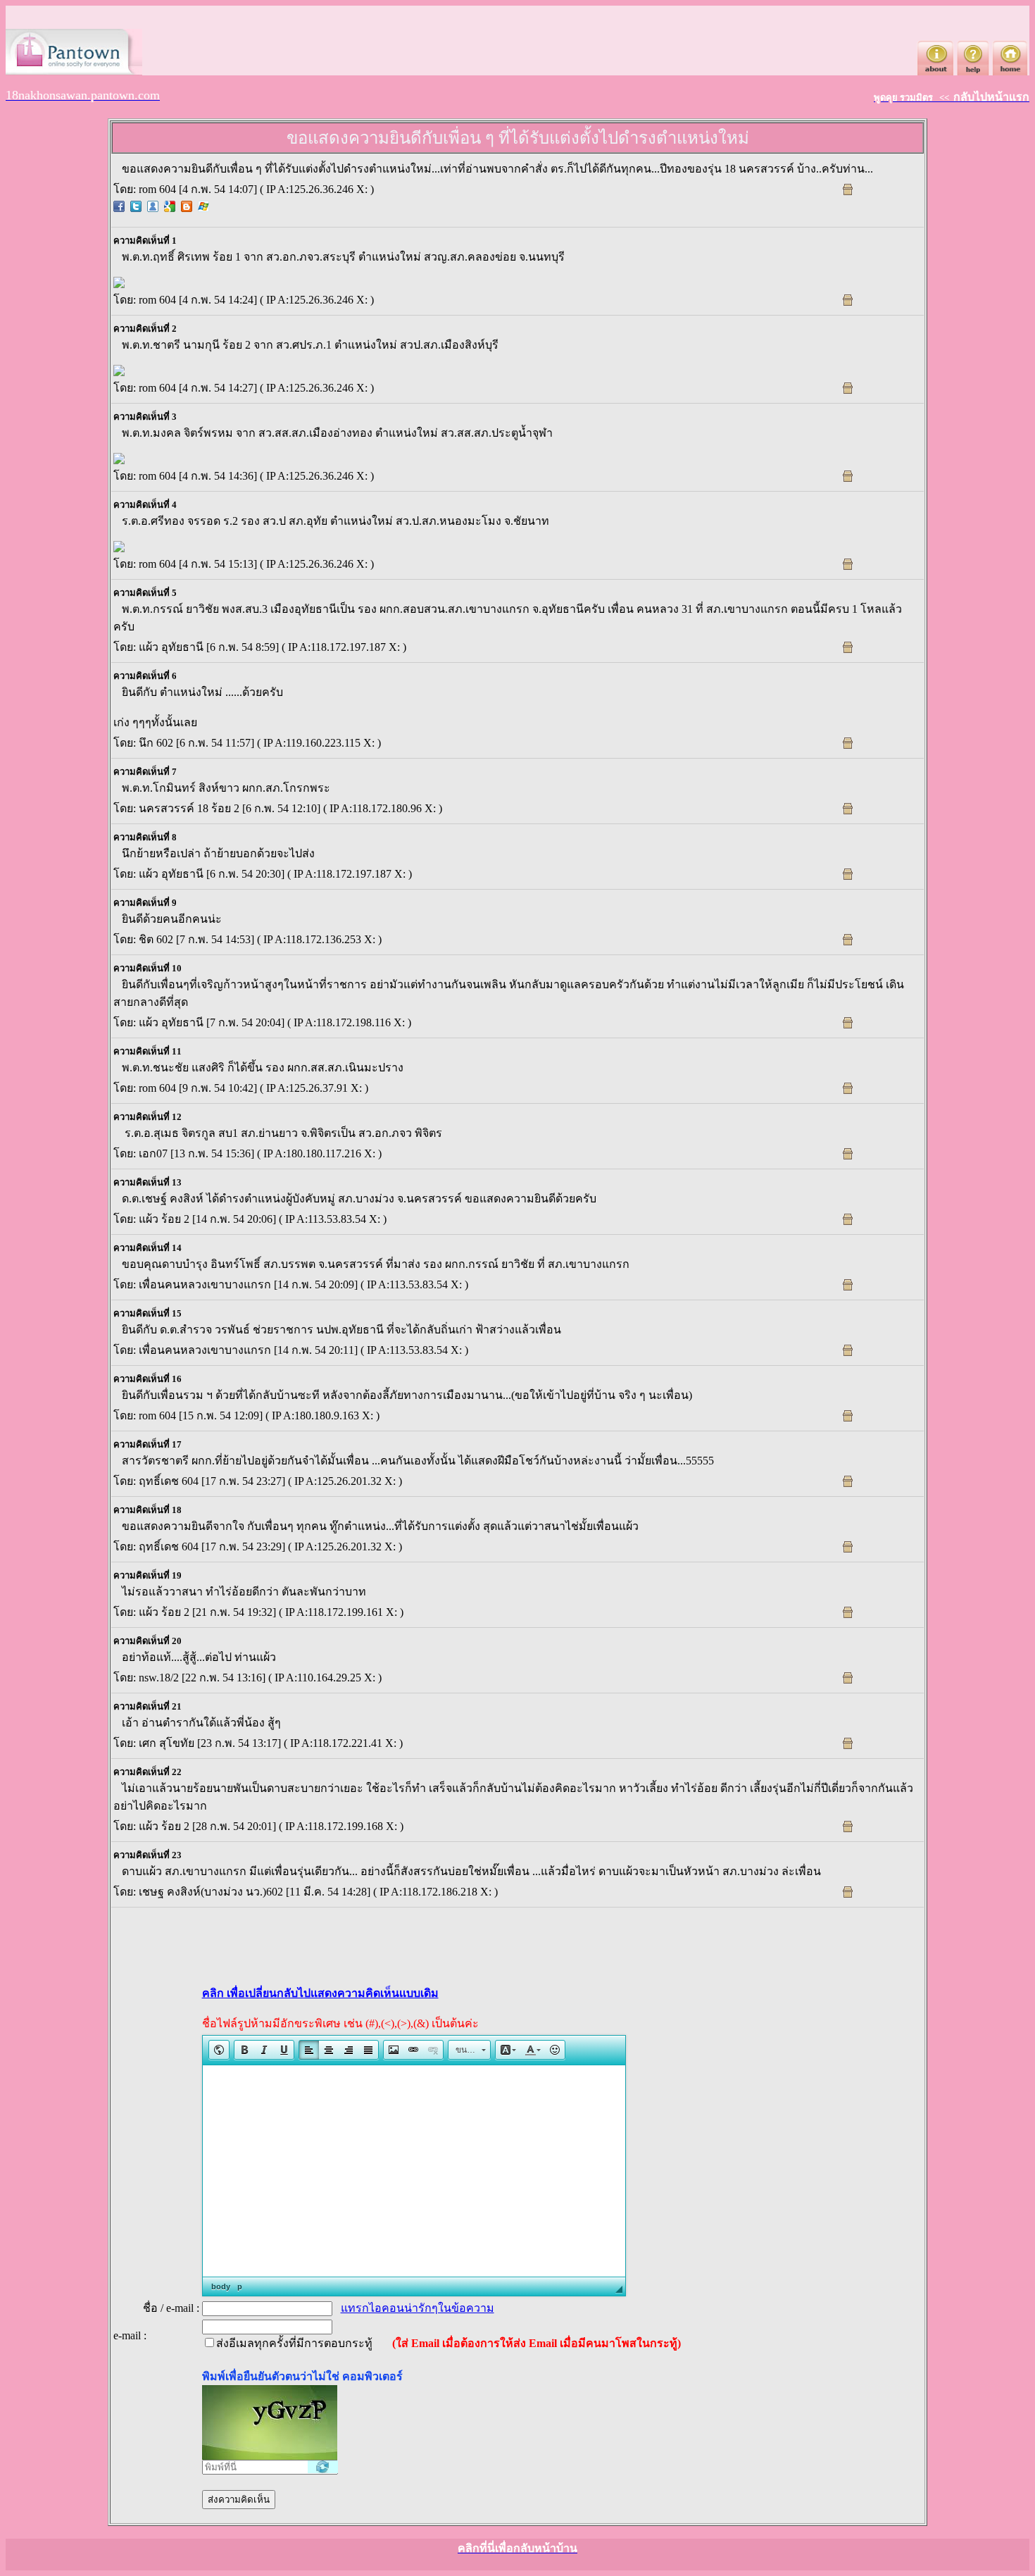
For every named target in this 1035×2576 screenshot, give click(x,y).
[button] (219, 2050)
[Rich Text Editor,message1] (414, 2171)
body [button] (221, 2286)
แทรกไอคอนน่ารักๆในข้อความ (418, 2308)
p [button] (240, 2286)
